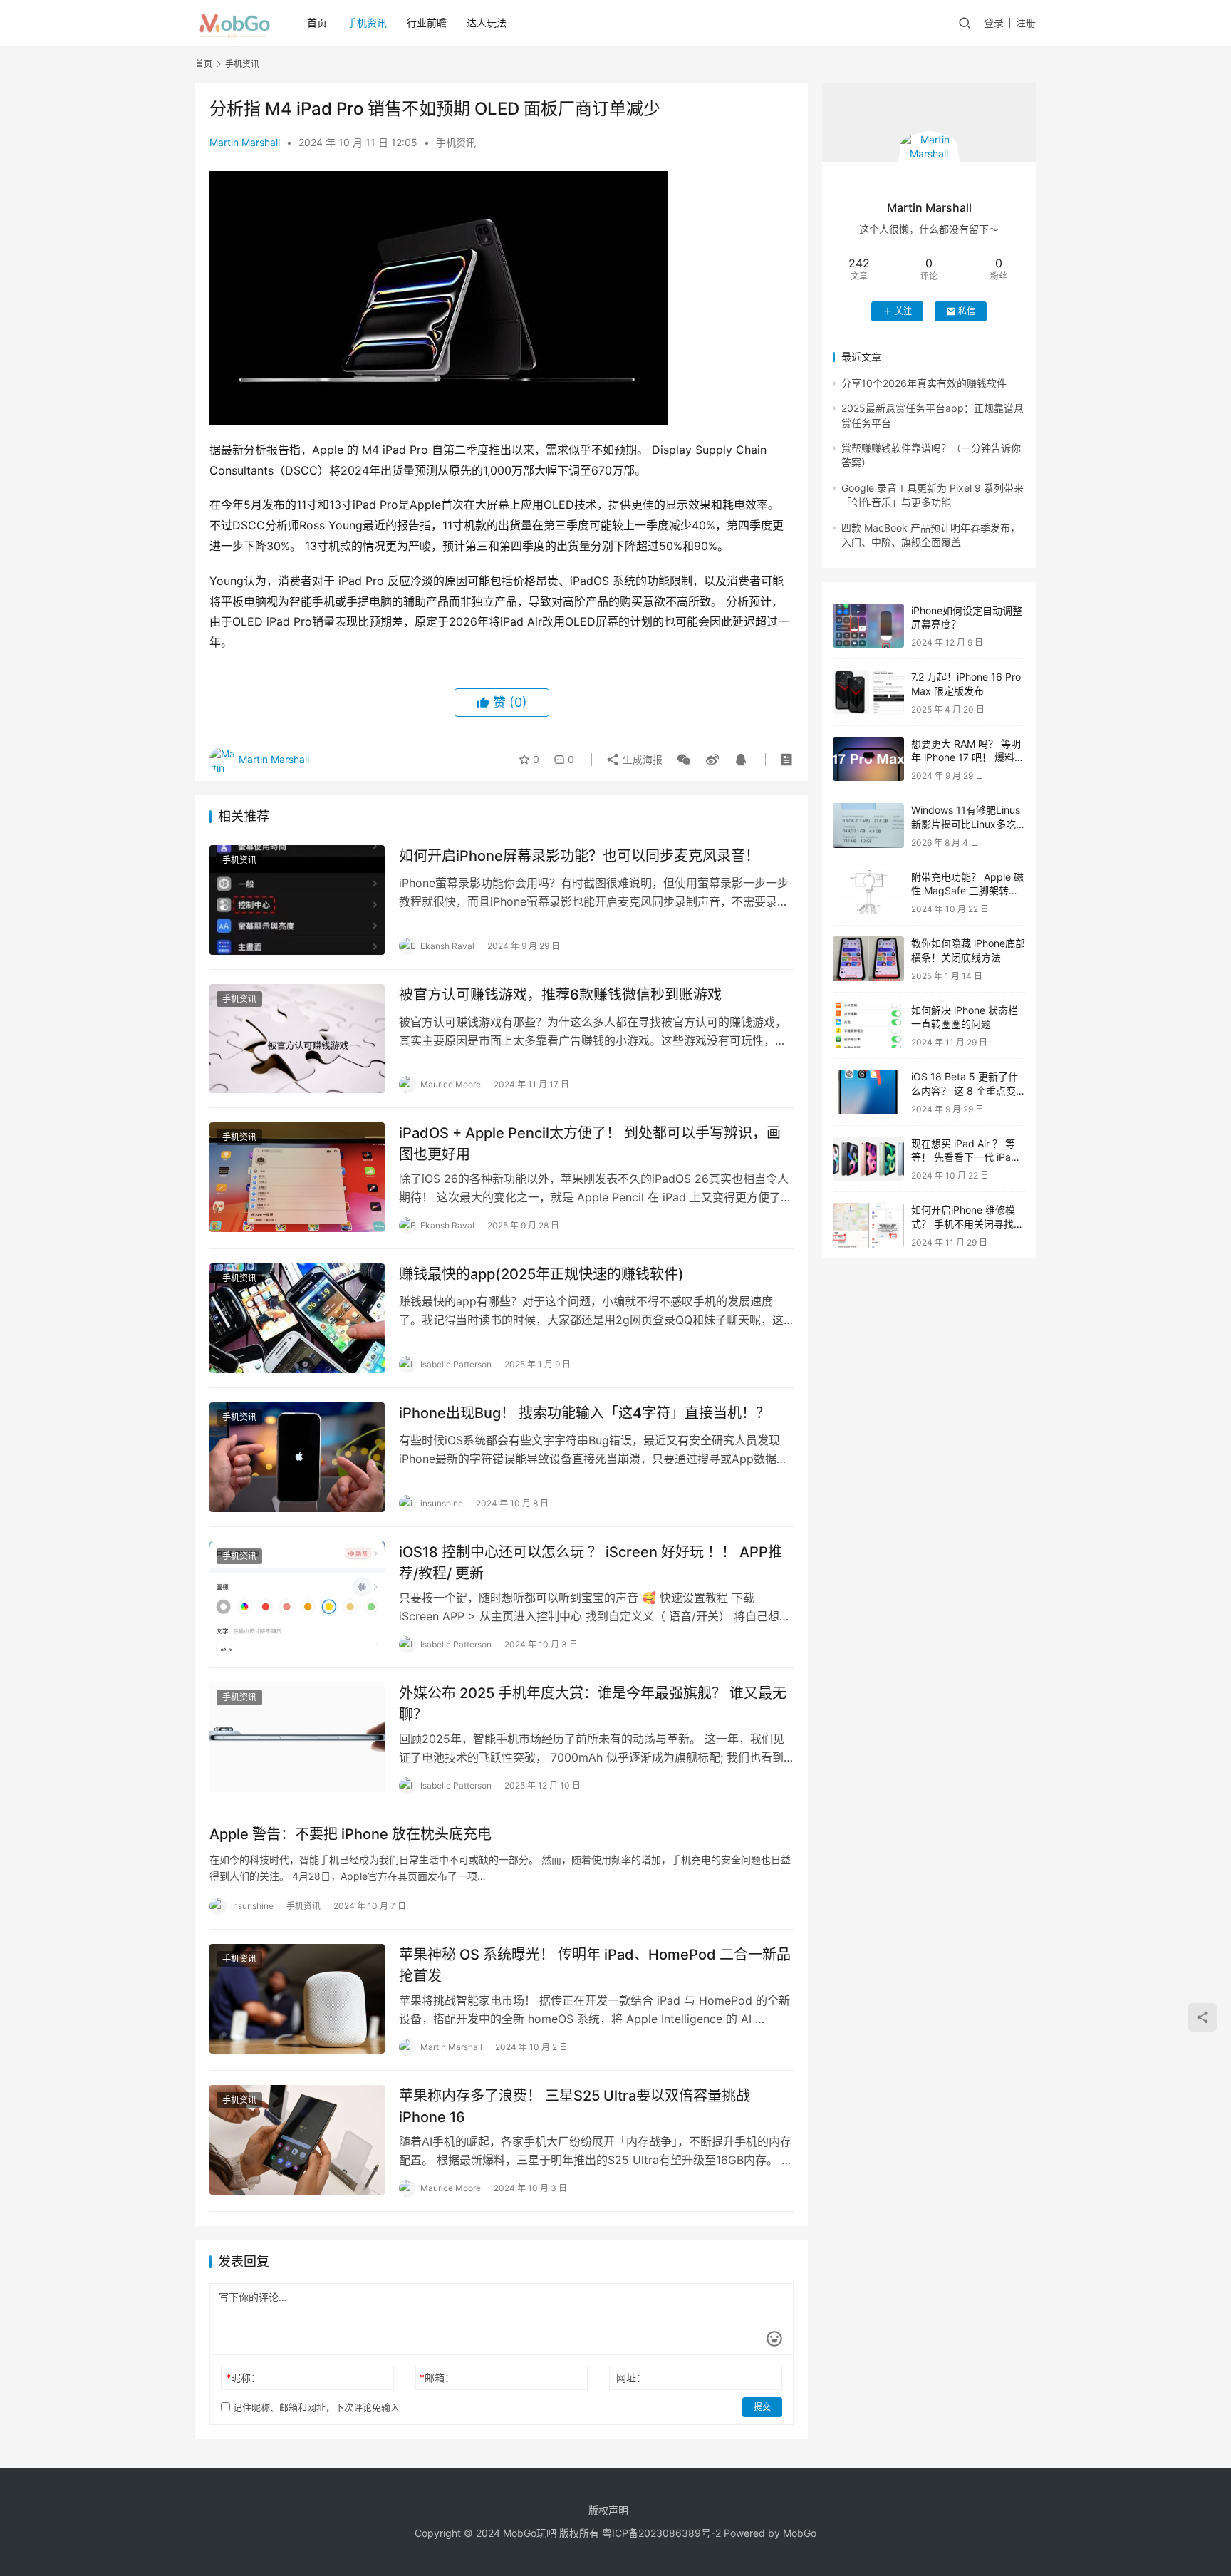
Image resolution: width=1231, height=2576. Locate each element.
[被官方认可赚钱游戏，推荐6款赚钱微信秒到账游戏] (297, 1039)
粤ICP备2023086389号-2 (661, 2533)
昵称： (243, 2378)
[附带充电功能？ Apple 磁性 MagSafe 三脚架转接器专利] (868, 893)
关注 (903, 311)
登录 (994, 22)
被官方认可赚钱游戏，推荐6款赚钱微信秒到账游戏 (560, 995)
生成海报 (641, 759)
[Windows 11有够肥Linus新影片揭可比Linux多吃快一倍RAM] (868, 826)
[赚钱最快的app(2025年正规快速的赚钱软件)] (297, 1318)
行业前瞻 (427, 22)
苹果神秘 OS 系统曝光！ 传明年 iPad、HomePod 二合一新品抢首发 (595, 1965)
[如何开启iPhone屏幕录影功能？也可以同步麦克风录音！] (297, 900)
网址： (631, 2378)
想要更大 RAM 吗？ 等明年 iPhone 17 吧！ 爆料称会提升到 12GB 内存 (968, 757)
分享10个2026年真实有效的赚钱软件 (924, 383)
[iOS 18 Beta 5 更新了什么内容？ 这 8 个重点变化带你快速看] (868, 1092)
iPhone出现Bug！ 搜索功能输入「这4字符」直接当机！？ (585, 1413)
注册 (1026, 22)
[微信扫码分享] (684, 760)
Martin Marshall (245, 142)
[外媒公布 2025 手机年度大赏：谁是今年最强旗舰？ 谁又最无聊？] (297, 1737)
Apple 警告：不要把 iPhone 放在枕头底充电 (350, 1834)
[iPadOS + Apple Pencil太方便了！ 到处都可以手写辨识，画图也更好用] (297, 1177)
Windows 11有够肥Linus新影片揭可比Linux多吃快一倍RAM (966, 824)
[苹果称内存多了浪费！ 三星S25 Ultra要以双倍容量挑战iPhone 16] (297, 2140)
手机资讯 (367, 22)
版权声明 (608, 2510)
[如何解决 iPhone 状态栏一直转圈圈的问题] (868, 1026)
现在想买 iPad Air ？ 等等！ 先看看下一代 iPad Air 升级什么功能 (964, 1157)
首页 (317, 22)
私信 (967, 311)
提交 (762, 2407)
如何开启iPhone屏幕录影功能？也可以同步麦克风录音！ (579, 856)
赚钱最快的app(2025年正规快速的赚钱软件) (541, 1274)
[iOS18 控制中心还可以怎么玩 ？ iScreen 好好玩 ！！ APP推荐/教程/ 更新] (297, 1596)
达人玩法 (487, 22)
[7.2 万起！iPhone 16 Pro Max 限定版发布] (868, 692)
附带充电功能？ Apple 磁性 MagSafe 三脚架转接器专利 (967, 891)
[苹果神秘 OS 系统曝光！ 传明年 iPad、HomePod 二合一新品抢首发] (297, 1999)
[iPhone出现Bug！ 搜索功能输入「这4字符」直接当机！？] (297, 1457)
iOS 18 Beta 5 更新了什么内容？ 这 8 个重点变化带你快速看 (965, 1090)
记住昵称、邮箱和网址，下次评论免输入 (315, 2407)
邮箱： (437, 2378)
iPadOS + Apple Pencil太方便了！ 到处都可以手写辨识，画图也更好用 (590, 1143)
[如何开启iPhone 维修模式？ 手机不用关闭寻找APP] (868, 1225)
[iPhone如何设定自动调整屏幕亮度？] (868, 626)
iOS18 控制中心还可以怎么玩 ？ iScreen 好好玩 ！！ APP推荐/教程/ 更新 (591, 1562)
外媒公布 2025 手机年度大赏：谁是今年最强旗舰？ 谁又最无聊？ (593, 1703)
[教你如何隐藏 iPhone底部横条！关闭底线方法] (868, 959)
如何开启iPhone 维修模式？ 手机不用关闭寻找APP (963, 1224)
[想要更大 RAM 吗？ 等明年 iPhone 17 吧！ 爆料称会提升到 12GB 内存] (868, 759)
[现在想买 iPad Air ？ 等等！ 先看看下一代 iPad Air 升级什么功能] (868, 1159)
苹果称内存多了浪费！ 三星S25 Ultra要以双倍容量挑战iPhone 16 (575, 2106)
